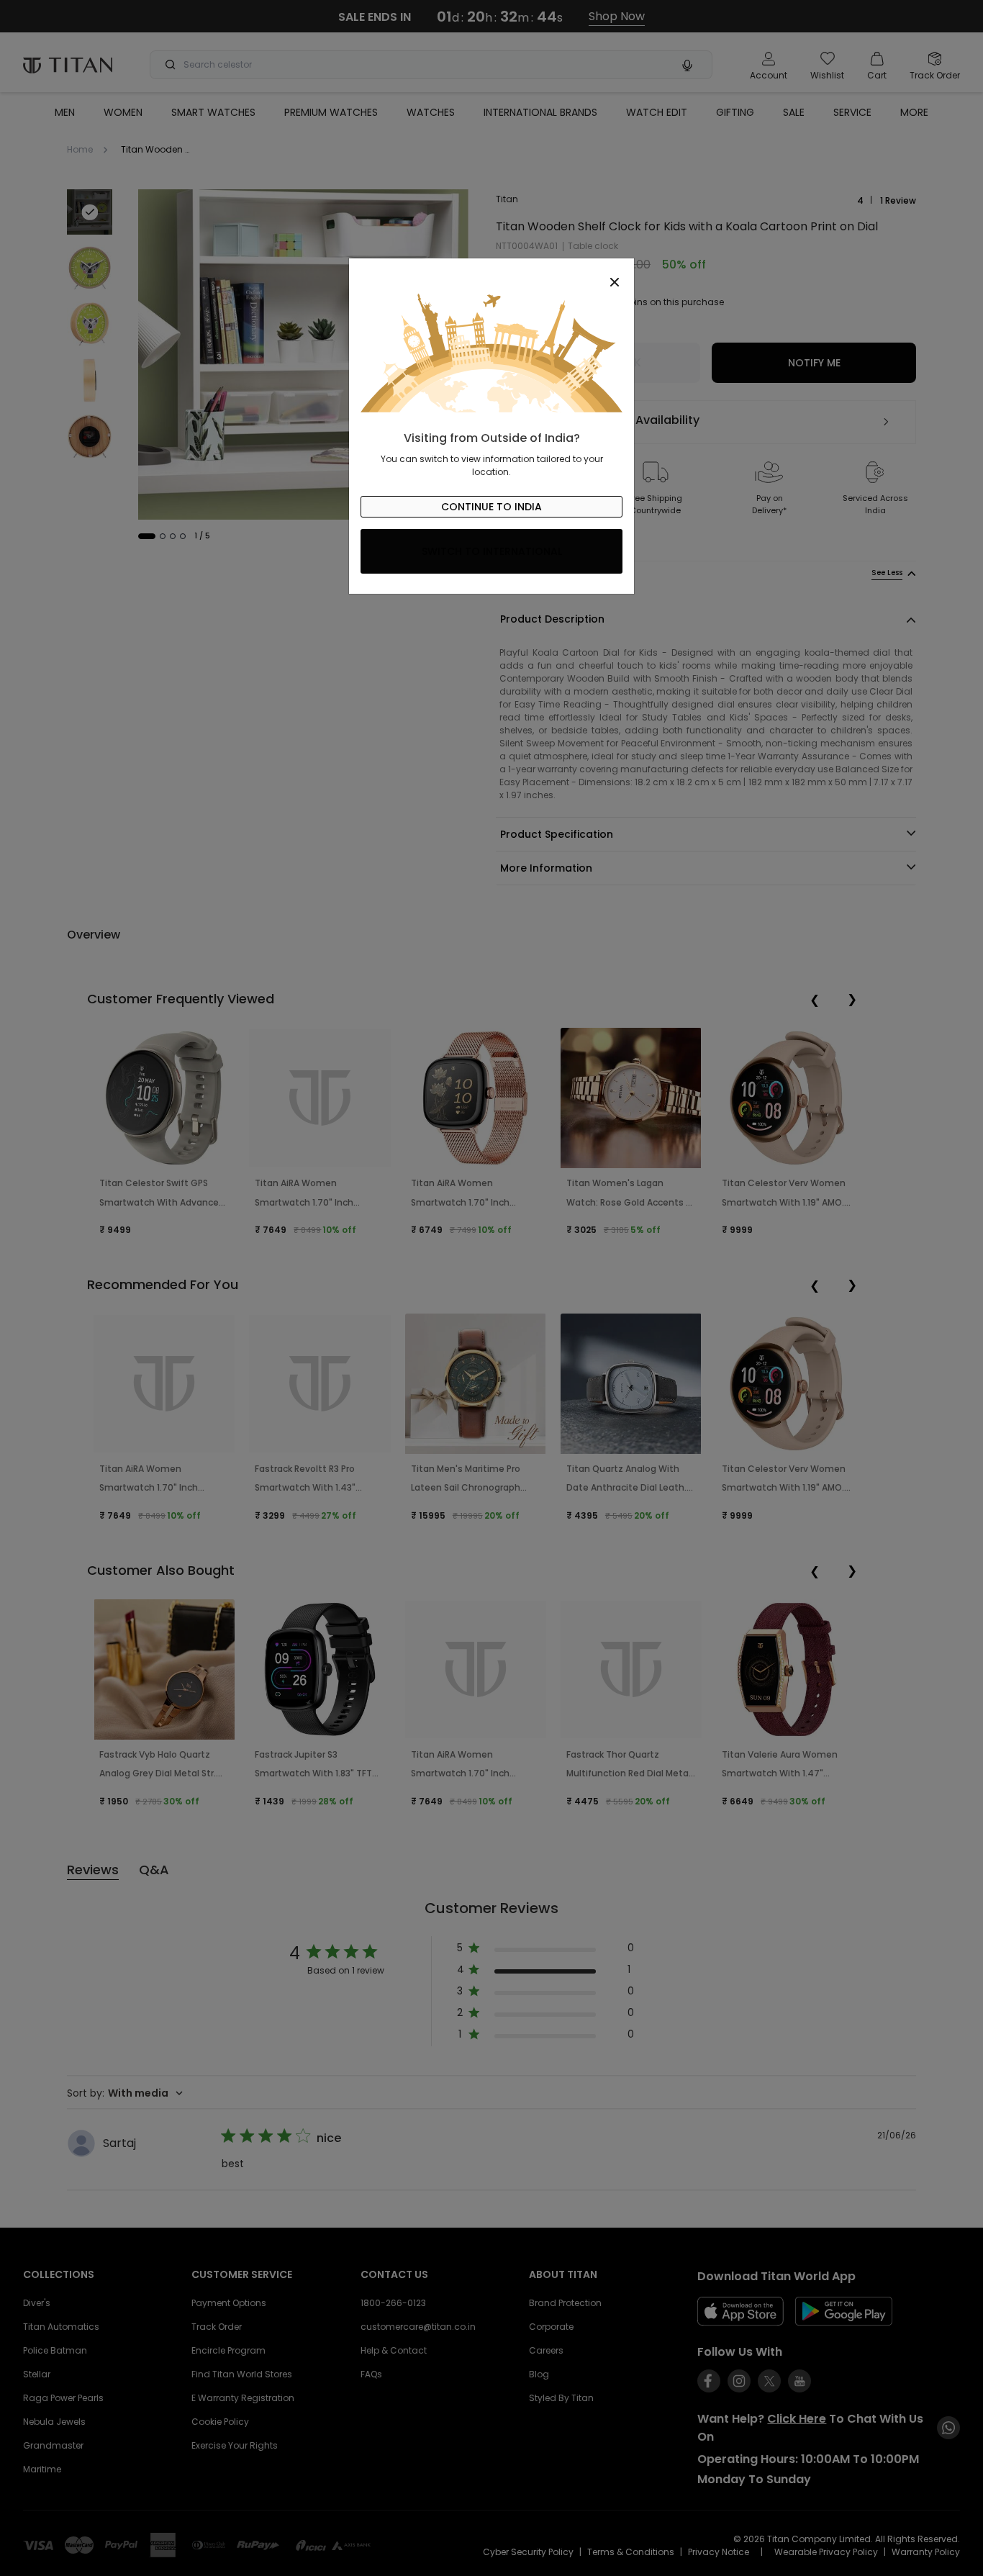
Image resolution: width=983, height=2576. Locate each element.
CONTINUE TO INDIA (491, 507)
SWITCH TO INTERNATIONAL (492, 551)
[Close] (491, 274)
